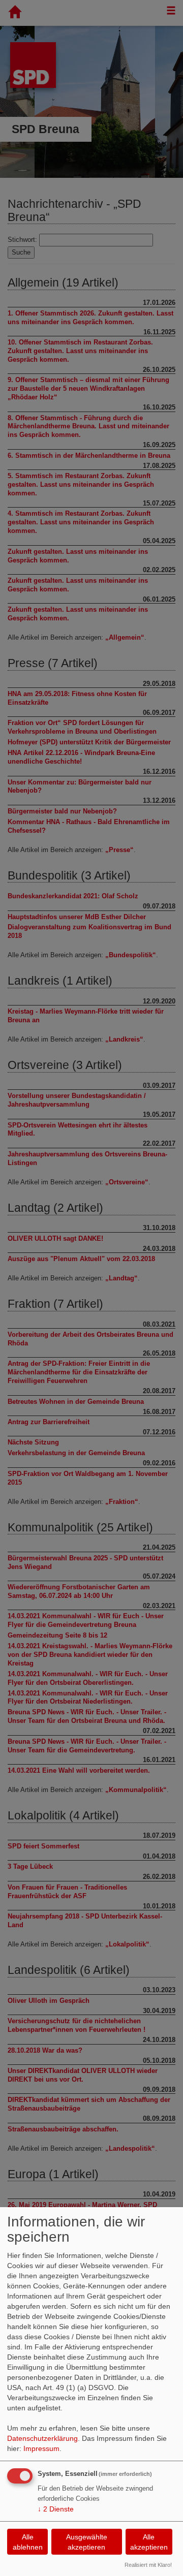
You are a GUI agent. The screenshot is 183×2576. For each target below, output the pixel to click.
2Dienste (56, 2509)
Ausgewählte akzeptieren (87, 2542)
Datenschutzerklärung (42, 2438)
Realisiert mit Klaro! (148, 2565)
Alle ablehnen (28, 2542)
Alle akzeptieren (149, 2542)
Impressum (41, 2448)
